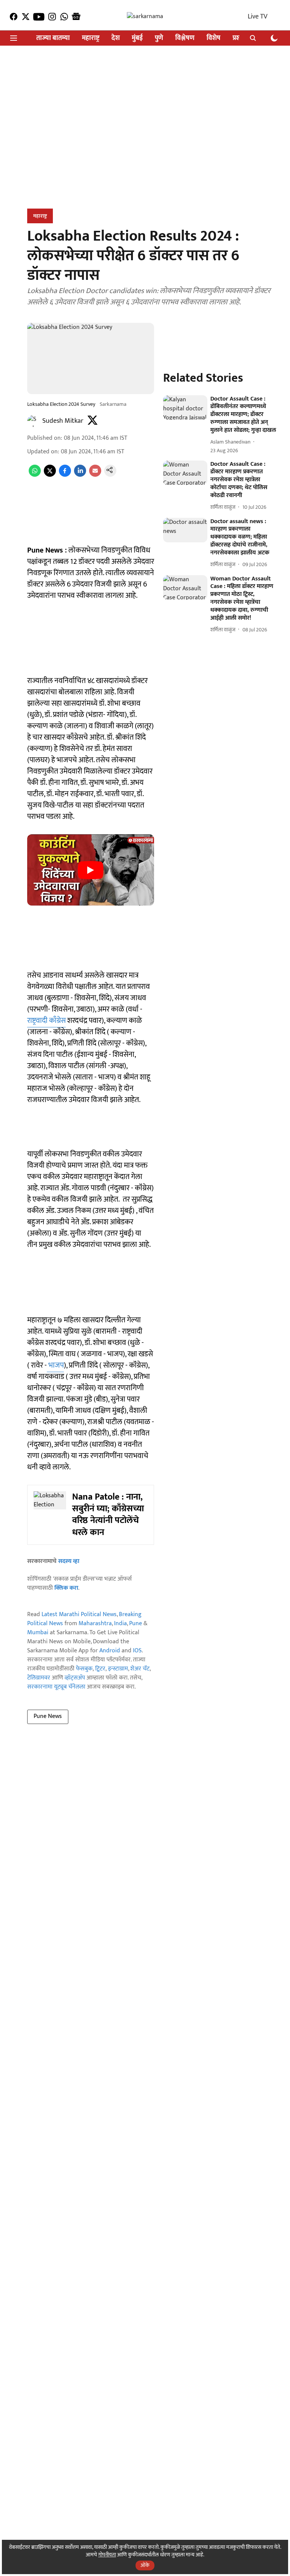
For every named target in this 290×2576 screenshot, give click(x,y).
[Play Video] (91, 870)
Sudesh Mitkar (63, 421)
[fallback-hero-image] (185, 408)
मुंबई (137, 38)
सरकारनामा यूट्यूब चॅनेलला (56, 1687)
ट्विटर (100, 1669)
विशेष (214, 38)
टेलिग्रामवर (39, 1678)
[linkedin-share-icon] (80, 475)
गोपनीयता (107, 2555)
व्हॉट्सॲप (75, 1678)
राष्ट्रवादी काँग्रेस (46, 1021)
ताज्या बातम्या (53, 38)
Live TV (258, 17)
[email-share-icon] (95, 475)
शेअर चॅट (140, 1669)
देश (116, 38)
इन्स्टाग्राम (118, 1669)
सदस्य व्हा (69, 1561)
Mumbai (38, 1633)
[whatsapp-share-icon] (35, 475)
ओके (145, 2565)
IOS (137, 1651)
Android (110, 1651)
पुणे (159, 38)
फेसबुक (84, 1669)
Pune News (48, 1716)
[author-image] (33, 421)
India (120, 1623)
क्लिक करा (66, 1588)
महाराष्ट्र (91, 38)
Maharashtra (95, 1623)
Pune (136, 1623)
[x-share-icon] (50, 475)
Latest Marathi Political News (79, 1614)
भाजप (55, 1365)
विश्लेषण (185, 38)
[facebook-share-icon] (65, 475)
